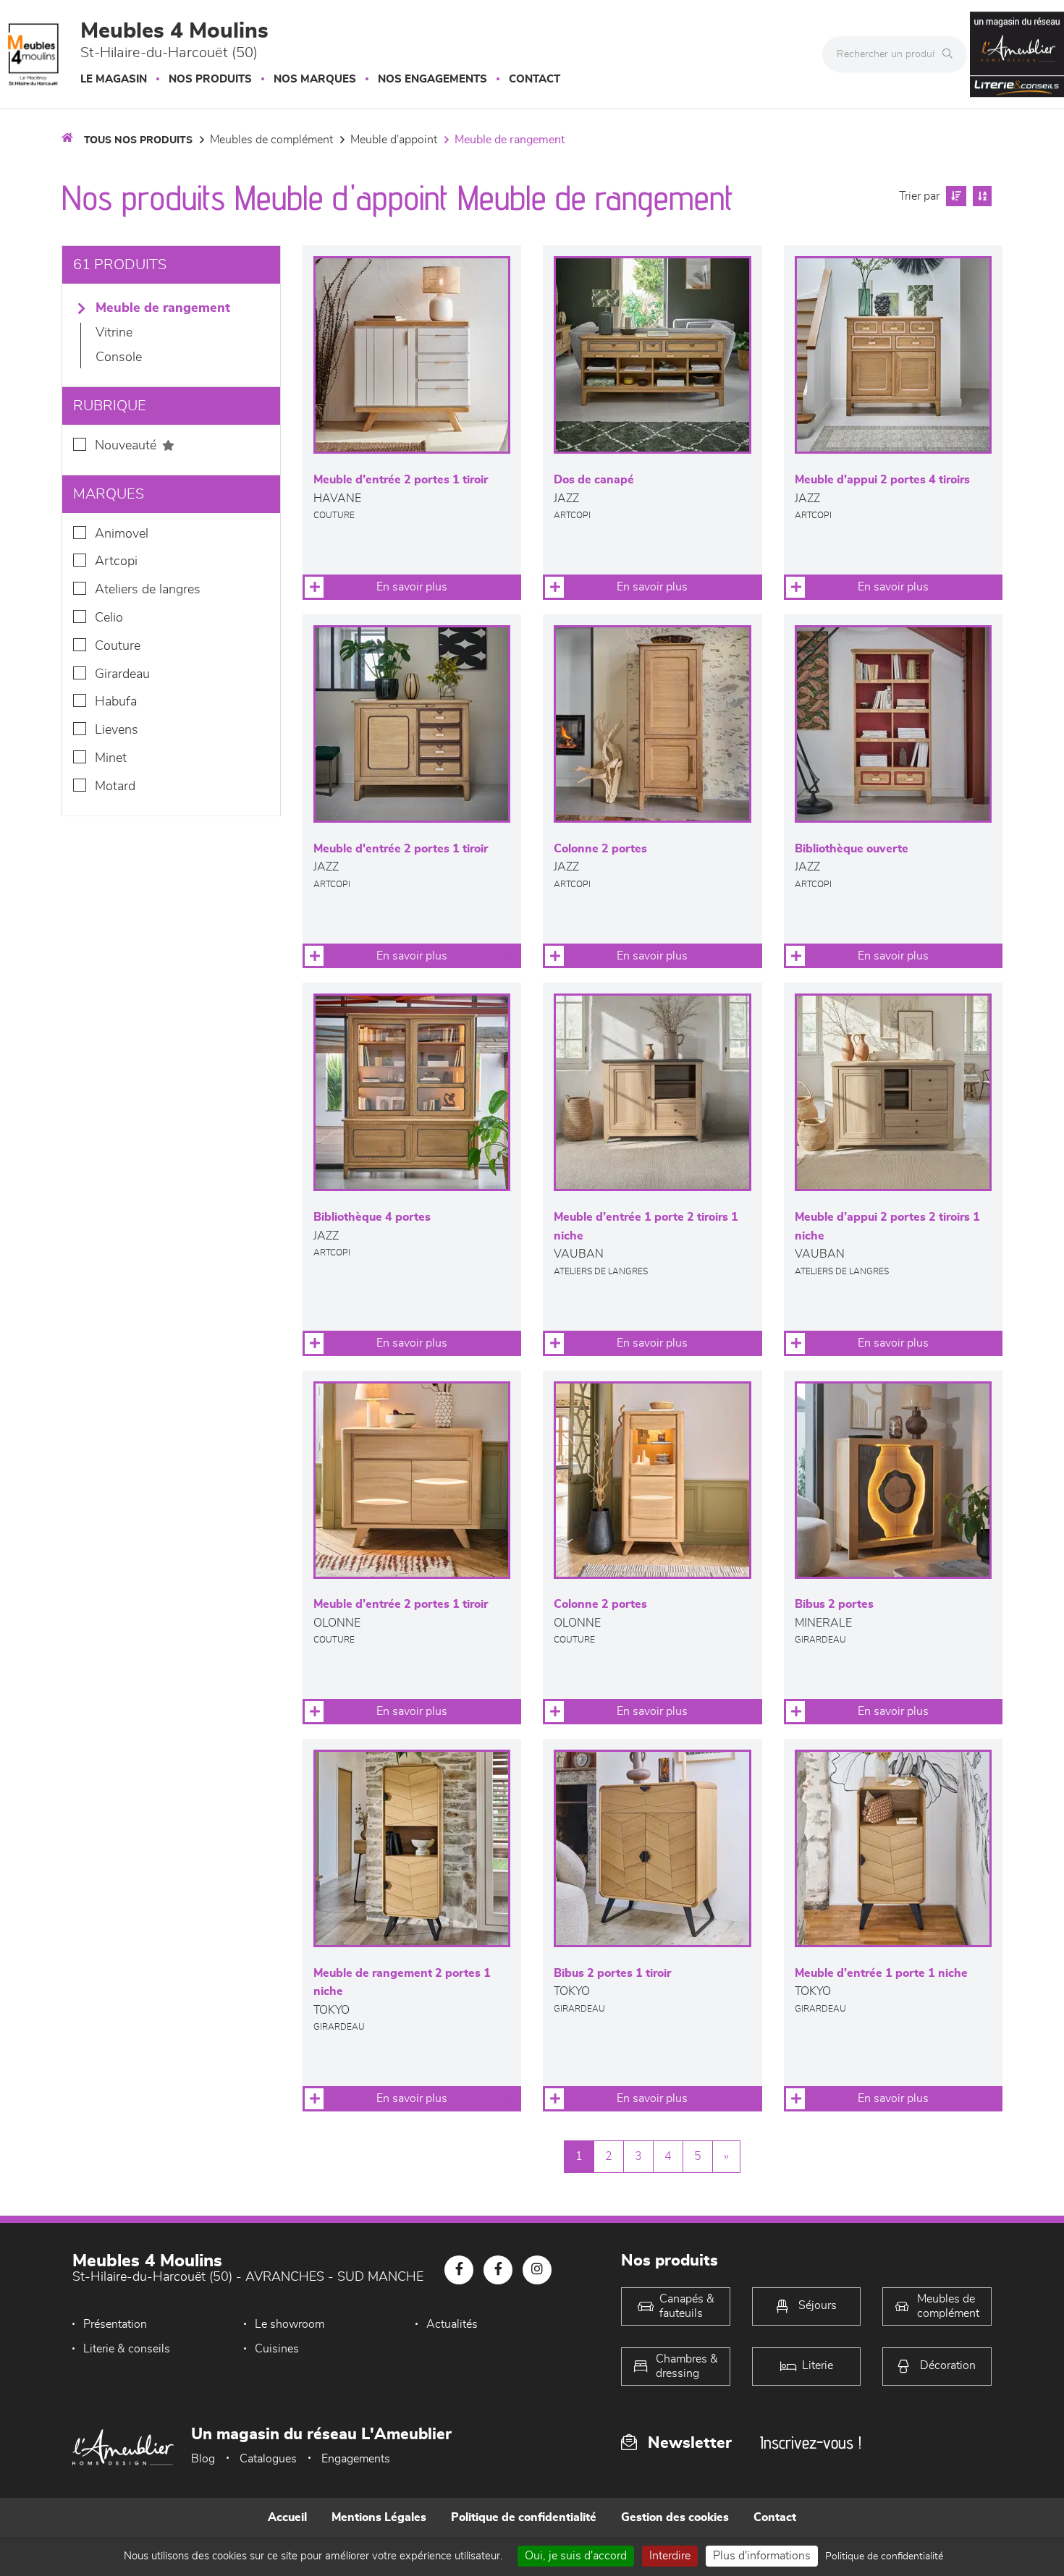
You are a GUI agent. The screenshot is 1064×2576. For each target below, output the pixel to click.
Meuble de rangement (510, 140)
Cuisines (277, 2349)
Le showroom (290, 2324)
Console (119, 357)
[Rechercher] (951, 54)
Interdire (670, 2556)
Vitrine (114, 333)
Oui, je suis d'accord (576, 2556)
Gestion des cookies (675, 2517)
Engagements (356, 2459)
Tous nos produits (138, 140)
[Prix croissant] (954, 196)
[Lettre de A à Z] (980, 196)
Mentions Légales (379, 2517)
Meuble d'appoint (394, 140)
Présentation (115, 2324)
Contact (535, 79)
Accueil (287, 2517)
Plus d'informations (762, 2556)
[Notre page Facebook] (459, 2270)
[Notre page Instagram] (537, 2270)
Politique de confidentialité (524, 2517)
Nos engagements (432, 79)
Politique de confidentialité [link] (884, 2556)
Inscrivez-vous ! (811, 2442)
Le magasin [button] (114, 79)
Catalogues (268, 2459)
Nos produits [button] (210, 79)
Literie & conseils (127, 2349)
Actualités (452, 2324)
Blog (203, 2459)
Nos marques (315, 79)
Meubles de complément (271, 140)
